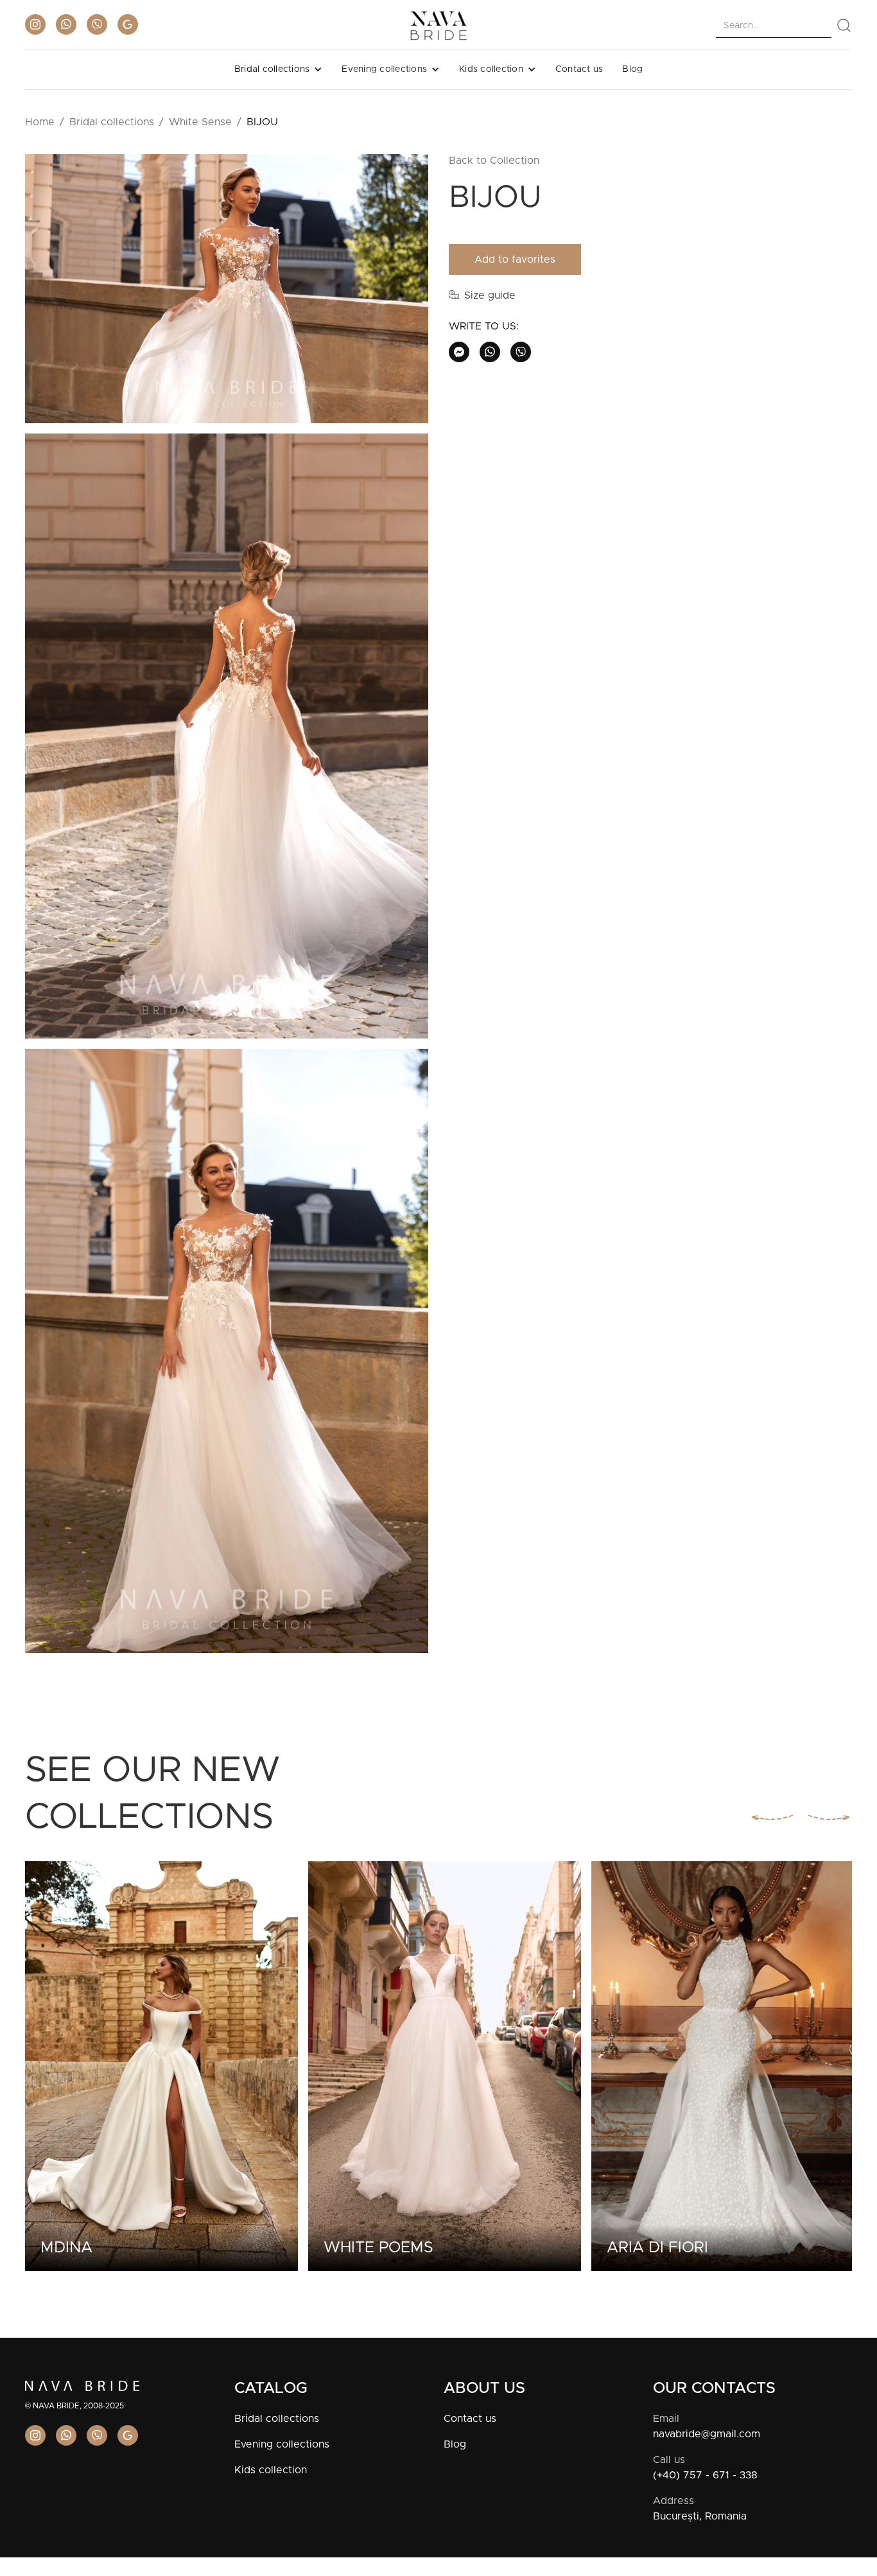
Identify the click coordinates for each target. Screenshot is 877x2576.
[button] (279, 69)
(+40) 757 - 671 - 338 (705, 2475)
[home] (438, 26)
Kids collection (271, 2470)
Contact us (579, 69)
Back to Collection (494, 161)
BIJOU (262, 122)
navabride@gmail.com (707, 2434)
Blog (632, 69)
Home (40, 122)
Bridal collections (112, 122)
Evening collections (282, 2444)
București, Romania (700, 2516)
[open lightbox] (227, 294)
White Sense (200, 122)
